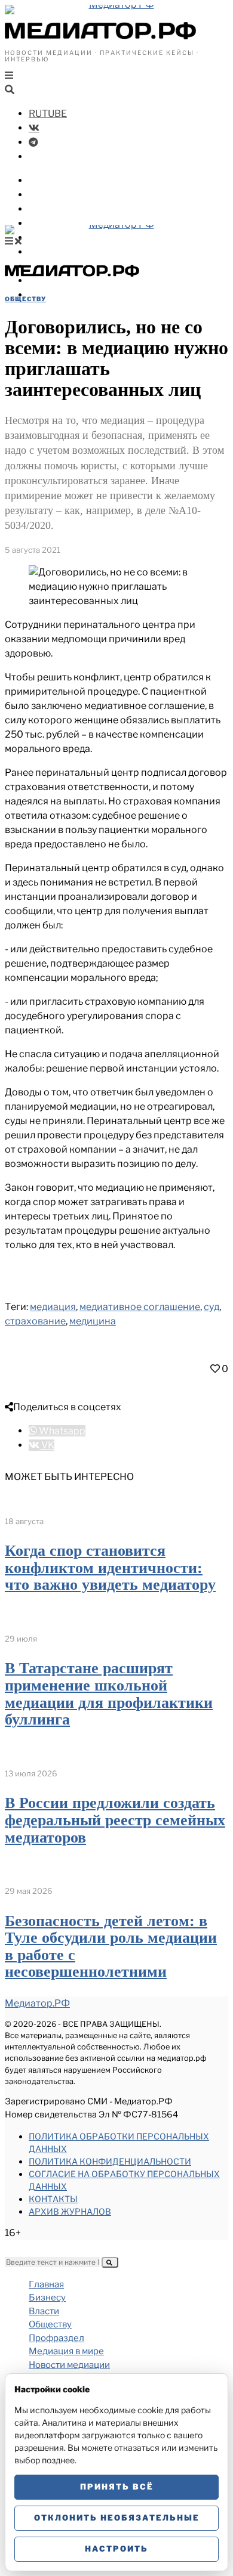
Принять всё (117, 2487)
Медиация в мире (72, 238)
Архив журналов (70, 2211)
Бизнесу (49, 180)
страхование (35, 1321)
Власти (47, 195)
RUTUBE (48, 114)
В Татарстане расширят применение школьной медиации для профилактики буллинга (109, 1694)
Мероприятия (63, 281)
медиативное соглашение (140, 1307)
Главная (46, 2284)
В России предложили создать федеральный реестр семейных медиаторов (115, 1820)
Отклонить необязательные (117, 2518)
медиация (53, 1307)
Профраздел (59, 223)
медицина (93, 1321)
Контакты (53, 2199)
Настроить (116, 2549)
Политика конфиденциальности (110, 2161)
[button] (110, 2262)
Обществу (53, 209)
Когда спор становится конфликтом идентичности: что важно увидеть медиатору (110, 1568)
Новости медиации (77, 252)
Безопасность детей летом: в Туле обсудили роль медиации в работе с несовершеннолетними (111, 1947)
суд (211, 1307)
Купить (46, 295)
